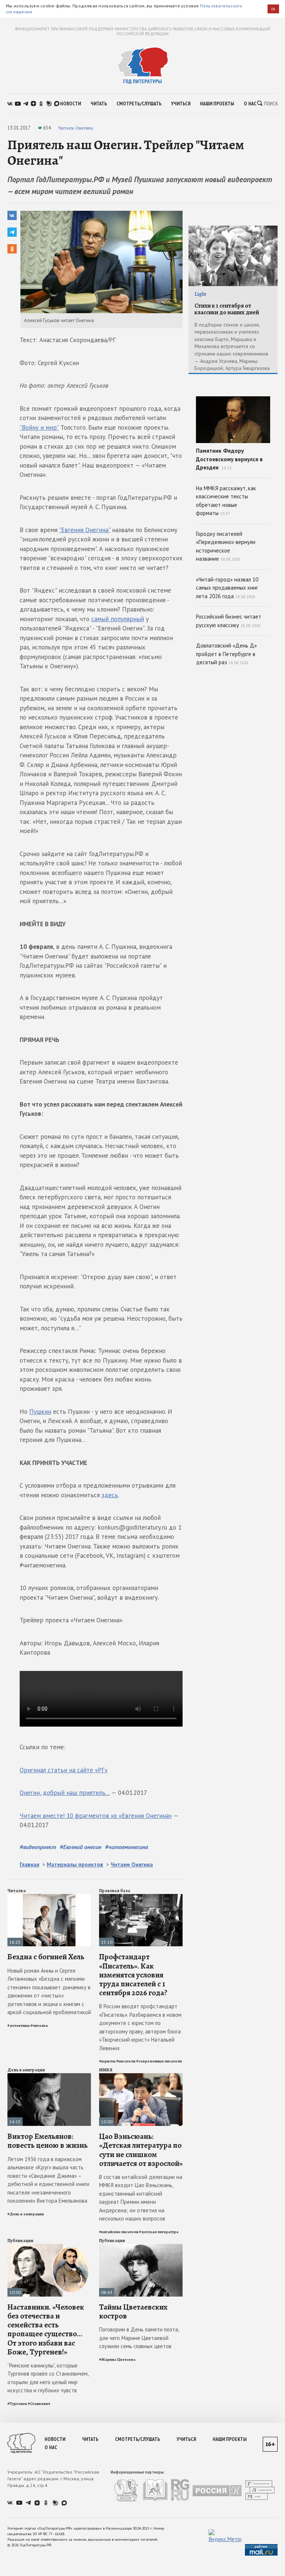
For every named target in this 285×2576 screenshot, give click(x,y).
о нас (250, 104)
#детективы (19, 2026)
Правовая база (115, 1891)
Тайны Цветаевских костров (133, 2311)
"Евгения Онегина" (85, 530)
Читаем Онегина (76, 128)
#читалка (39, 2026)
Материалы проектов (75, 1864)
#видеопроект (38, 1847)
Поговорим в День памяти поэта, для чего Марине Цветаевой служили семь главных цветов (139, 2338)
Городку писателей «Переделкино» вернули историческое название (226, 546)
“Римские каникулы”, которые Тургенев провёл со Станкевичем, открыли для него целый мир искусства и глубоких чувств (48, 2378)
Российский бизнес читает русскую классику (229, 621)
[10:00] (141, 2076)
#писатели (126, 2061)
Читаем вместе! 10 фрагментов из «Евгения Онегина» (96, 1816)
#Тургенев (17, 2404)
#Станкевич (39, 2404)
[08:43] (141, 2247)
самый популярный (118, 619)
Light (200, 294)
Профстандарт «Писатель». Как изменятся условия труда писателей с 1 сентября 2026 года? (133, 1975)
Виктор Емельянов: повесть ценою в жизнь (47, 2141)
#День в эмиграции (26, 2214)
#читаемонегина (127, 1847)
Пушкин (40, 1412)
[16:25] (49, 1897)
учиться (181, 104)
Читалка (17, 1891)
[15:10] (141, 1897)
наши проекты (217, 104)
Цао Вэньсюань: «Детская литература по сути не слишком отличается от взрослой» (141, 2150)
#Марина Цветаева (117, 2359)
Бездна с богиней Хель (46, 1957)
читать (99, 104)
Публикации (20, 2241)
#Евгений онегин (81, 1847)
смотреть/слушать (139, 104)
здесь (110, 1495)
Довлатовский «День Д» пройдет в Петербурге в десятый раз (226, 654)
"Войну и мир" (39, 427)
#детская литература (159, 2232)
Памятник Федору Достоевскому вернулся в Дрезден (229, 459)
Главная (30, 1864)
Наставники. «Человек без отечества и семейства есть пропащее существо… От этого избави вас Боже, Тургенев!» (46, 2329)
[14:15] (49, 2076)
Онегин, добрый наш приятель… (65, 1793)
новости (71, 104)
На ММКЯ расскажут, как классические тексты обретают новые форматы (226, 501)
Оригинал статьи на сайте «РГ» (64, 1770)
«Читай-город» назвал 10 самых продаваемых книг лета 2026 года (227, 588)
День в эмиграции (26, 2070)
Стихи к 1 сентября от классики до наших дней (227, 309)
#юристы (107, 2061)
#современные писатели (159, 2061)
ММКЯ (106, 2070)
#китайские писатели (119, 2232)
